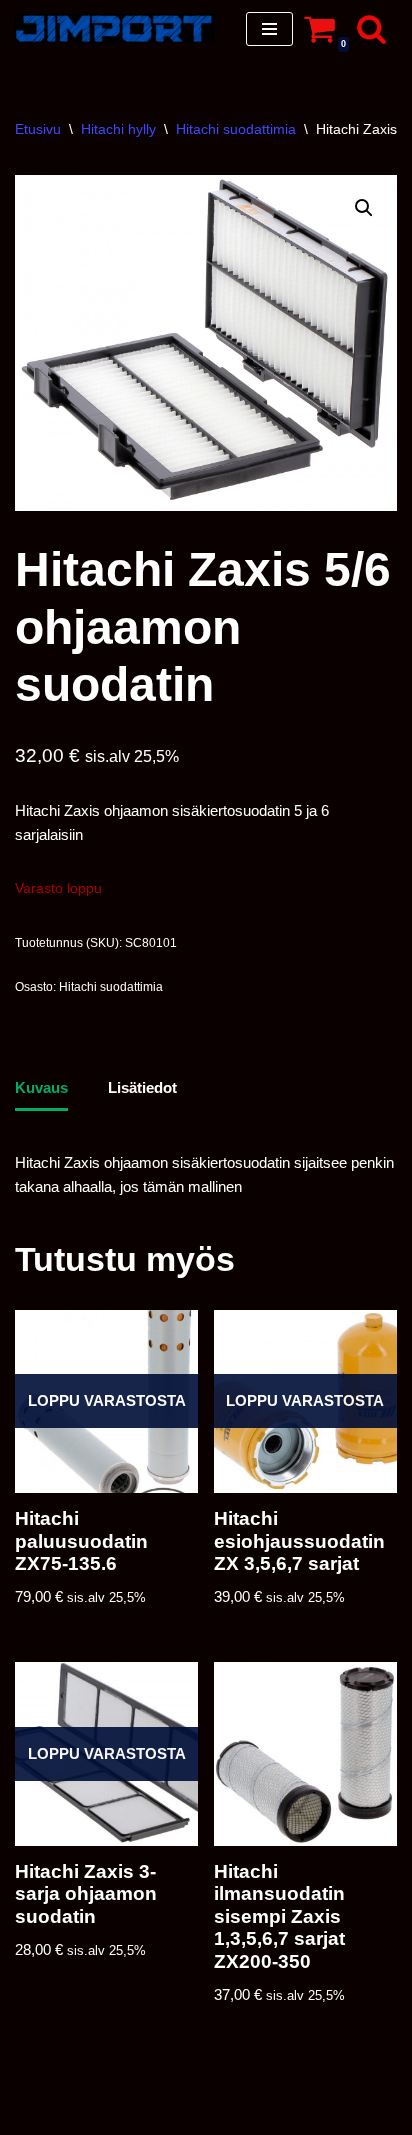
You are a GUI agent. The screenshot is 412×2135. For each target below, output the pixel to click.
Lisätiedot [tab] (142, 1087)
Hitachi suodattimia (236, 129)
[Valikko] (269, 29)
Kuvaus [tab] (41, 1087)
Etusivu (38, 129)
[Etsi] (371, 28)
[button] (364, 208)
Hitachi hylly (118, 129)
